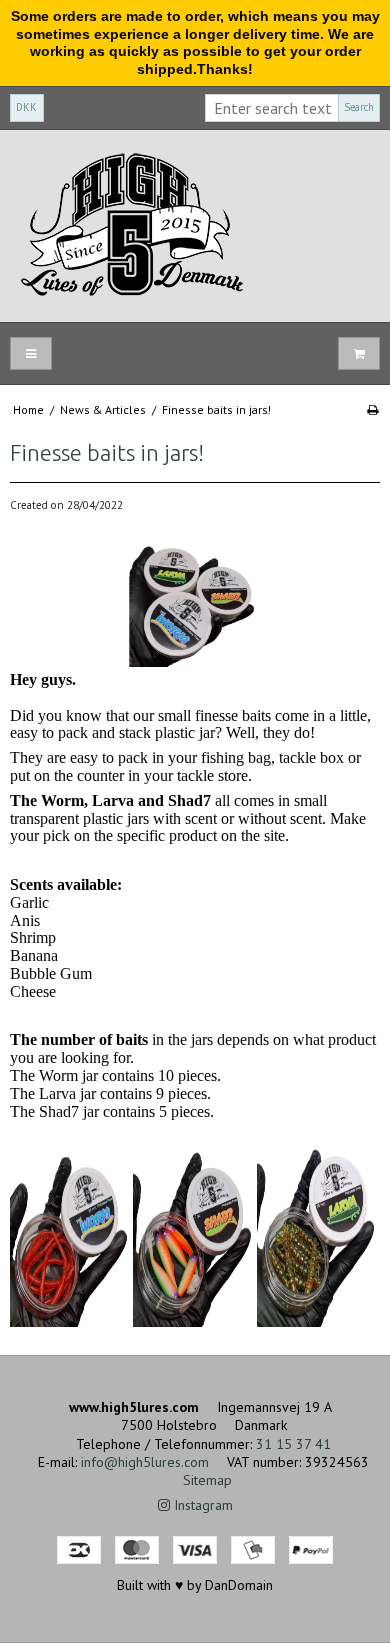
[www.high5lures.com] (195, 226)
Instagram (201, 1505)
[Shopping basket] (359, 353)
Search (359, 107)
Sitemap (207, 1480)
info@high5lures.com (145, 1462)
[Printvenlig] (372, 409)
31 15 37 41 (293, 1444)
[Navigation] (31, 353)
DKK (26, 107)
